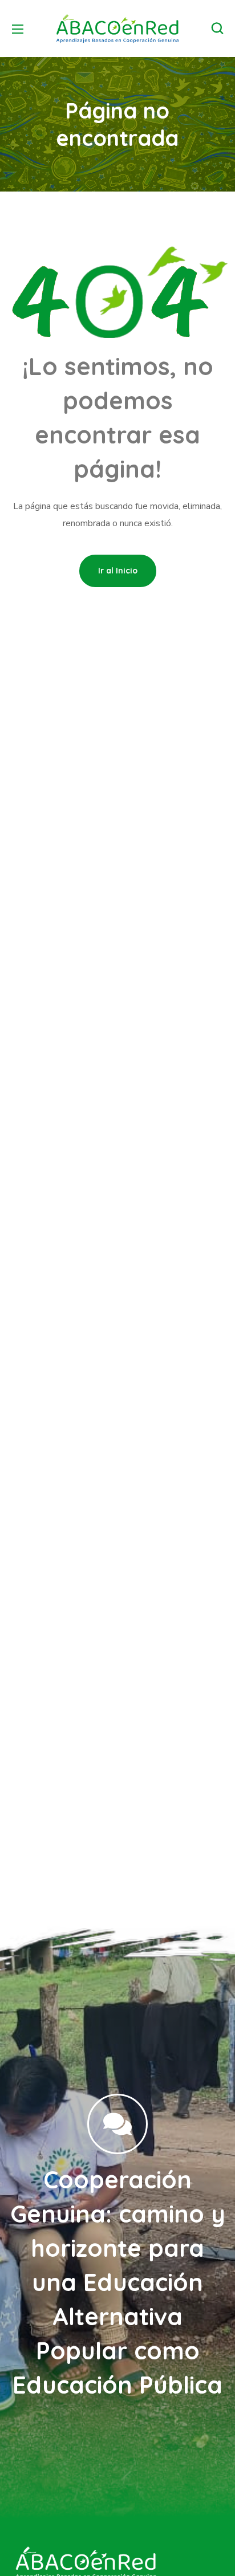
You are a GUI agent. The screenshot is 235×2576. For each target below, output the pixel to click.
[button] (217, 29)
